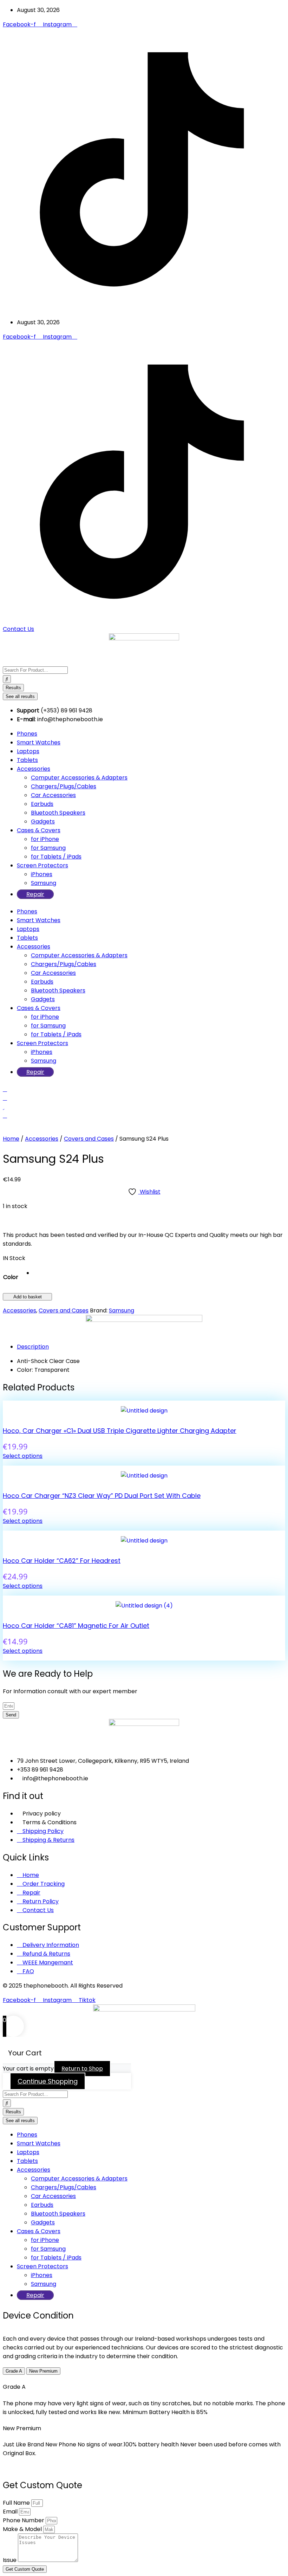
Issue (10, 2560)
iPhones (42, 874)
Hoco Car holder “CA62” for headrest (62, 1561)
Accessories (34, 769)
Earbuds (42, 804)
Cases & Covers (39, 830)
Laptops (28, 751)
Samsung (44, 883)
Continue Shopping (48, 2081)
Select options (23, 1456)
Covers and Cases (89, 1139)
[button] (14, 1258)
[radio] (34, 1273)
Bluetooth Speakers (58, 813)
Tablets (27, 760)
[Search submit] (7, 679)
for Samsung (48, 848)
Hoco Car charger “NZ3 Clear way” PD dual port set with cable (102, 1496)
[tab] (151, 1347)
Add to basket (28, 1297)
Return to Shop (82, 2069)
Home (11, 1139)
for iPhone (45, 839)
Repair (35, 894)
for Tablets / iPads (56, 857)
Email (11, 2512)
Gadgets (43, 821)
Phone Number (24, 2520)
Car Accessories (53, 795)
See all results (20, 696)
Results (13, 688)
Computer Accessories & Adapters (79, 778)
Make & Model (23, 2529)
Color (11, 1277)
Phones (27, 734)
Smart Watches (39, 742)
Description (33, 1347)
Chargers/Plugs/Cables (64, 786)
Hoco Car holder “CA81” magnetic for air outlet (76, 1626)
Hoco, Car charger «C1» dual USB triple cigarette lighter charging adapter (120, 1431)
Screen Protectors (42, 865)
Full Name (17, 2503)
